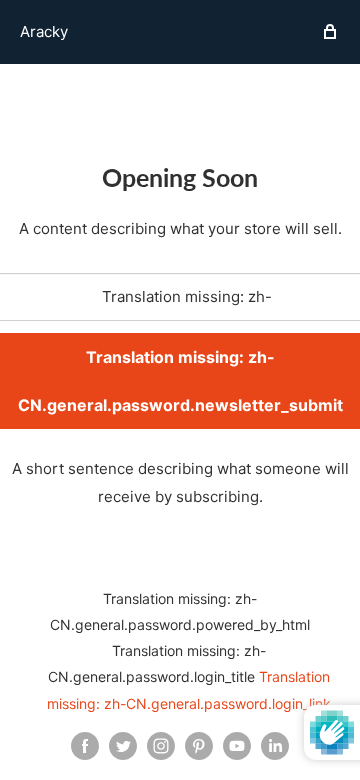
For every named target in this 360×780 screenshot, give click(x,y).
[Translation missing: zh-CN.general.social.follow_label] (85, 746)
